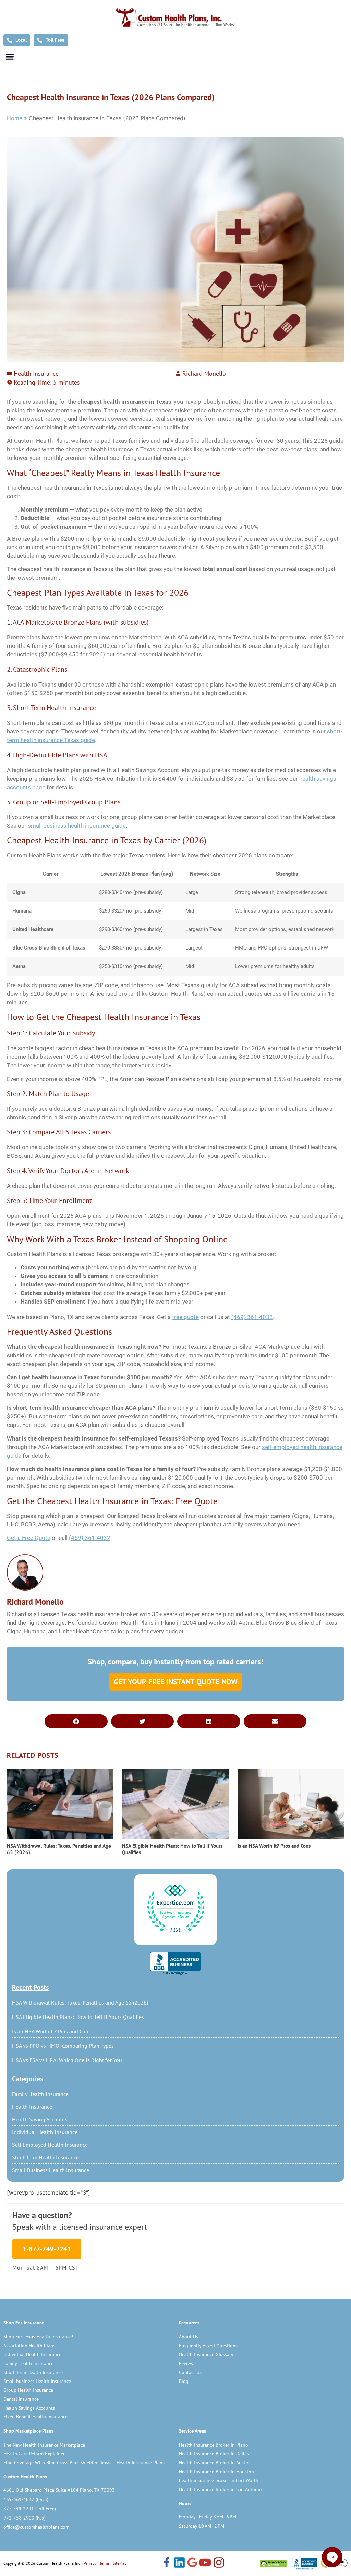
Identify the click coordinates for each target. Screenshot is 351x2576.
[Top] (175, 1909)
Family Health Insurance (40, 2094)
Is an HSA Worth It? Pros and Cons (51, 2031)
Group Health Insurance (28, 2390)
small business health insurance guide (77, 826)
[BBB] (175, 1963)
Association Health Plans (29, 2346)
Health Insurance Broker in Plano (214, 2445)
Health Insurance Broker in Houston (216, 2472)
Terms (105, 2563)
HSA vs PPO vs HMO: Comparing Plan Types (63, 2046)
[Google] (192, 2563)
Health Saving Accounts (40, 2119)
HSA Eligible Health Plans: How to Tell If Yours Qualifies (78, 2017)
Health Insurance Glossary (206, 2354)
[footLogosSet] (304, 2564)
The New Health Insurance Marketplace (44, 2445)
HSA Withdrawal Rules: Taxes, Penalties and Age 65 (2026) (80, 2002)
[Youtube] (205, 2563)
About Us (189, 2337)
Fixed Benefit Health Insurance (35, 2417)
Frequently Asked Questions (208, 2346)
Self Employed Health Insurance (50, 2145)
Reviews (187, 2363)
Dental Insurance (21, 2399)
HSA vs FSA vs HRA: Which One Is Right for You (67, 2060)
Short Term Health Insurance (45, 2157)
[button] (10, 57)
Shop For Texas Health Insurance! (38, 2337)
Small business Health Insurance (37, 2381)
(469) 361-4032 (252, 1317)
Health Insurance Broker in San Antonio (220, 2489)
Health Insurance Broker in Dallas (214, 2454)
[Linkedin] (179, 2563)
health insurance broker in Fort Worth (219, 2480)
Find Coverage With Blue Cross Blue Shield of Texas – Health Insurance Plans (84, 2463)
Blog (184, 2381)
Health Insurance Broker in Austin (214, 2463)
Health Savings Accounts (29, 2408)
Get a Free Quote (29, 1538)
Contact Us (190, 2372)
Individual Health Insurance (45, 2132)
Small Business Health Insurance (51, 2170)
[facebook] (167, 2563)
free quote (185, 1317)
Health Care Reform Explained (35, 2454)
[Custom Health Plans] (175, 17)
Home (15, 118)
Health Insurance (32, 2107)
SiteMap (120, 2563)
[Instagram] (219, 2563)
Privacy (90, 2563)
